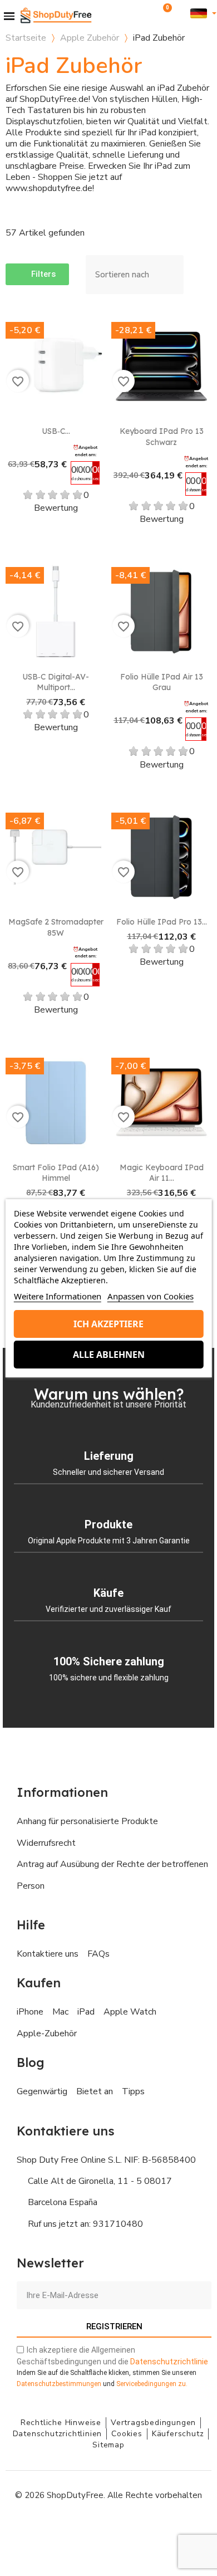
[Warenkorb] (164, 13)
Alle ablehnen (109, 1355)
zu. (152, 2384)
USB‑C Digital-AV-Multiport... (56, 682)
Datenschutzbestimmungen (59, 2384)
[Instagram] (83, 2529)
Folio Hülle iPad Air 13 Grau (162, 682)
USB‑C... (56, 431)
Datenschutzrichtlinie (169, 2362)
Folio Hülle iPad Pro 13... (162, 922)
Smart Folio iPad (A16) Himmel (56, 1173)
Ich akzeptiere (108, 1324)
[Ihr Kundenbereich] (181, 13)
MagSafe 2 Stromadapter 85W (56, 927)
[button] (149, 13)
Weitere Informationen (58, 1296)
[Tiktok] (159, 2529)
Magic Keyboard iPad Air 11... (162, 1173)
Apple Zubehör (90, 38)
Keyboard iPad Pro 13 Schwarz (162, 437)
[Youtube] (108, 2529)
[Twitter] (134, 2529)
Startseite (26, 38)
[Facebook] (58, 2529)
